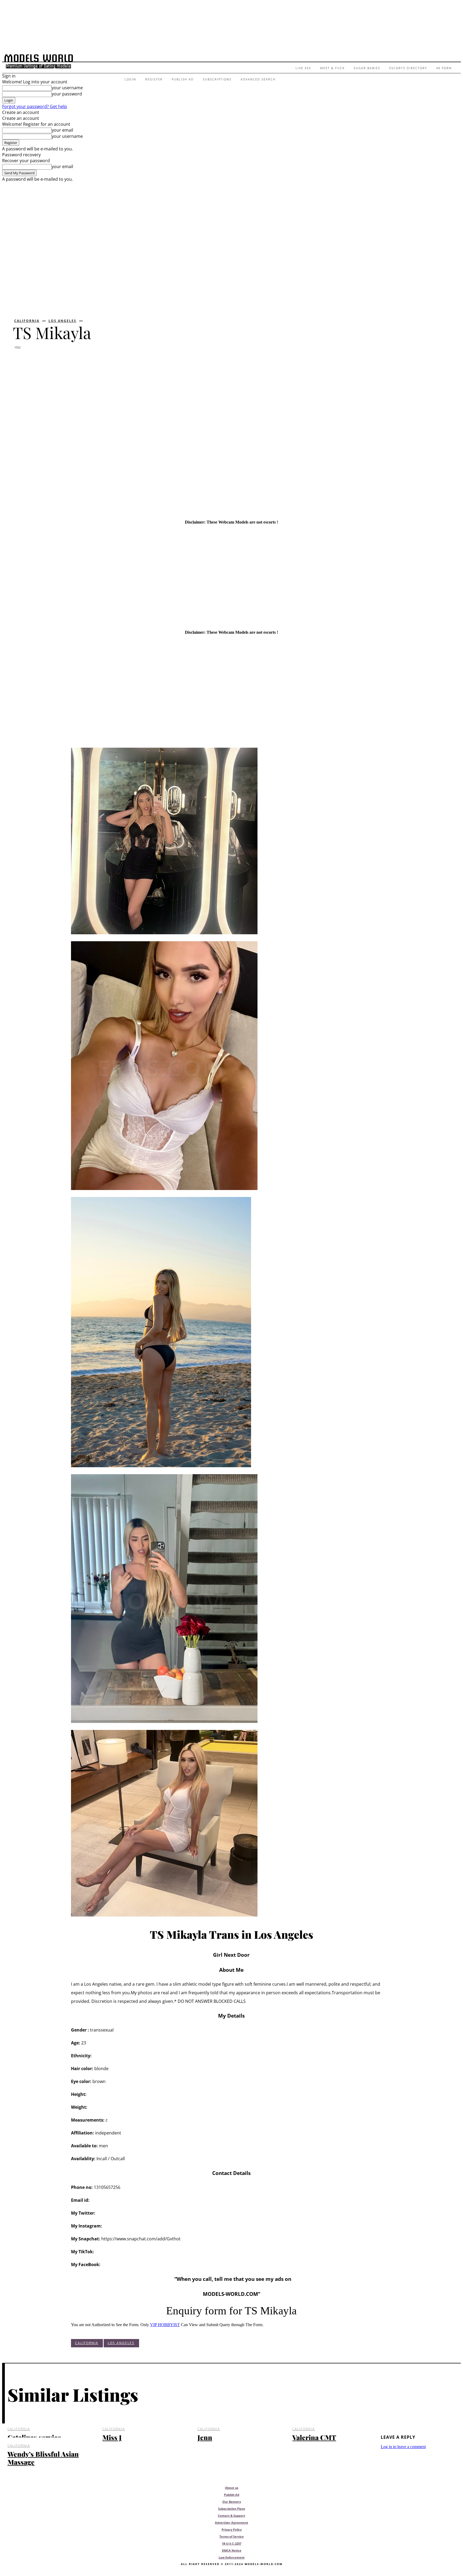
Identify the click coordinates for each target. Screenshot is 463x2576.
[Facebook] (22, 361)
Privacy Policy (232, 2529)
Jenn (205, 2437)
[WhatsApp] (81, 361)
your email (62, 130)
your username (67, 88)
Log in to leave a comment (403, 2447)
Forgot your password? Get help (35, 106)
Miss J (112, 2437)
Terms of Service (232, 2536)
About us (232, 2488)
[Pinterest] (62, 361)
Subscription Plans (231, 2509)
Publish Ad (232, 2495)
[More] (101, 361)
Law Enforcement (232, 2557)
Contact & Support (231, 2516)
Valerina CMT (314, 2437)
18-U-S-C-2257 (232, 2543)
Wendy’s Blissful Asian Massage (43, 2458)
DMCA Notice (232, 2550)
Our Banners (232, 2502)
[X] (42, 361)
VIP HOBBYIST (165, 2325)
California (27, 321)
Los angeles (62, 321)
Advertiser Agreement (231, 2523)
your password (67, 94)
